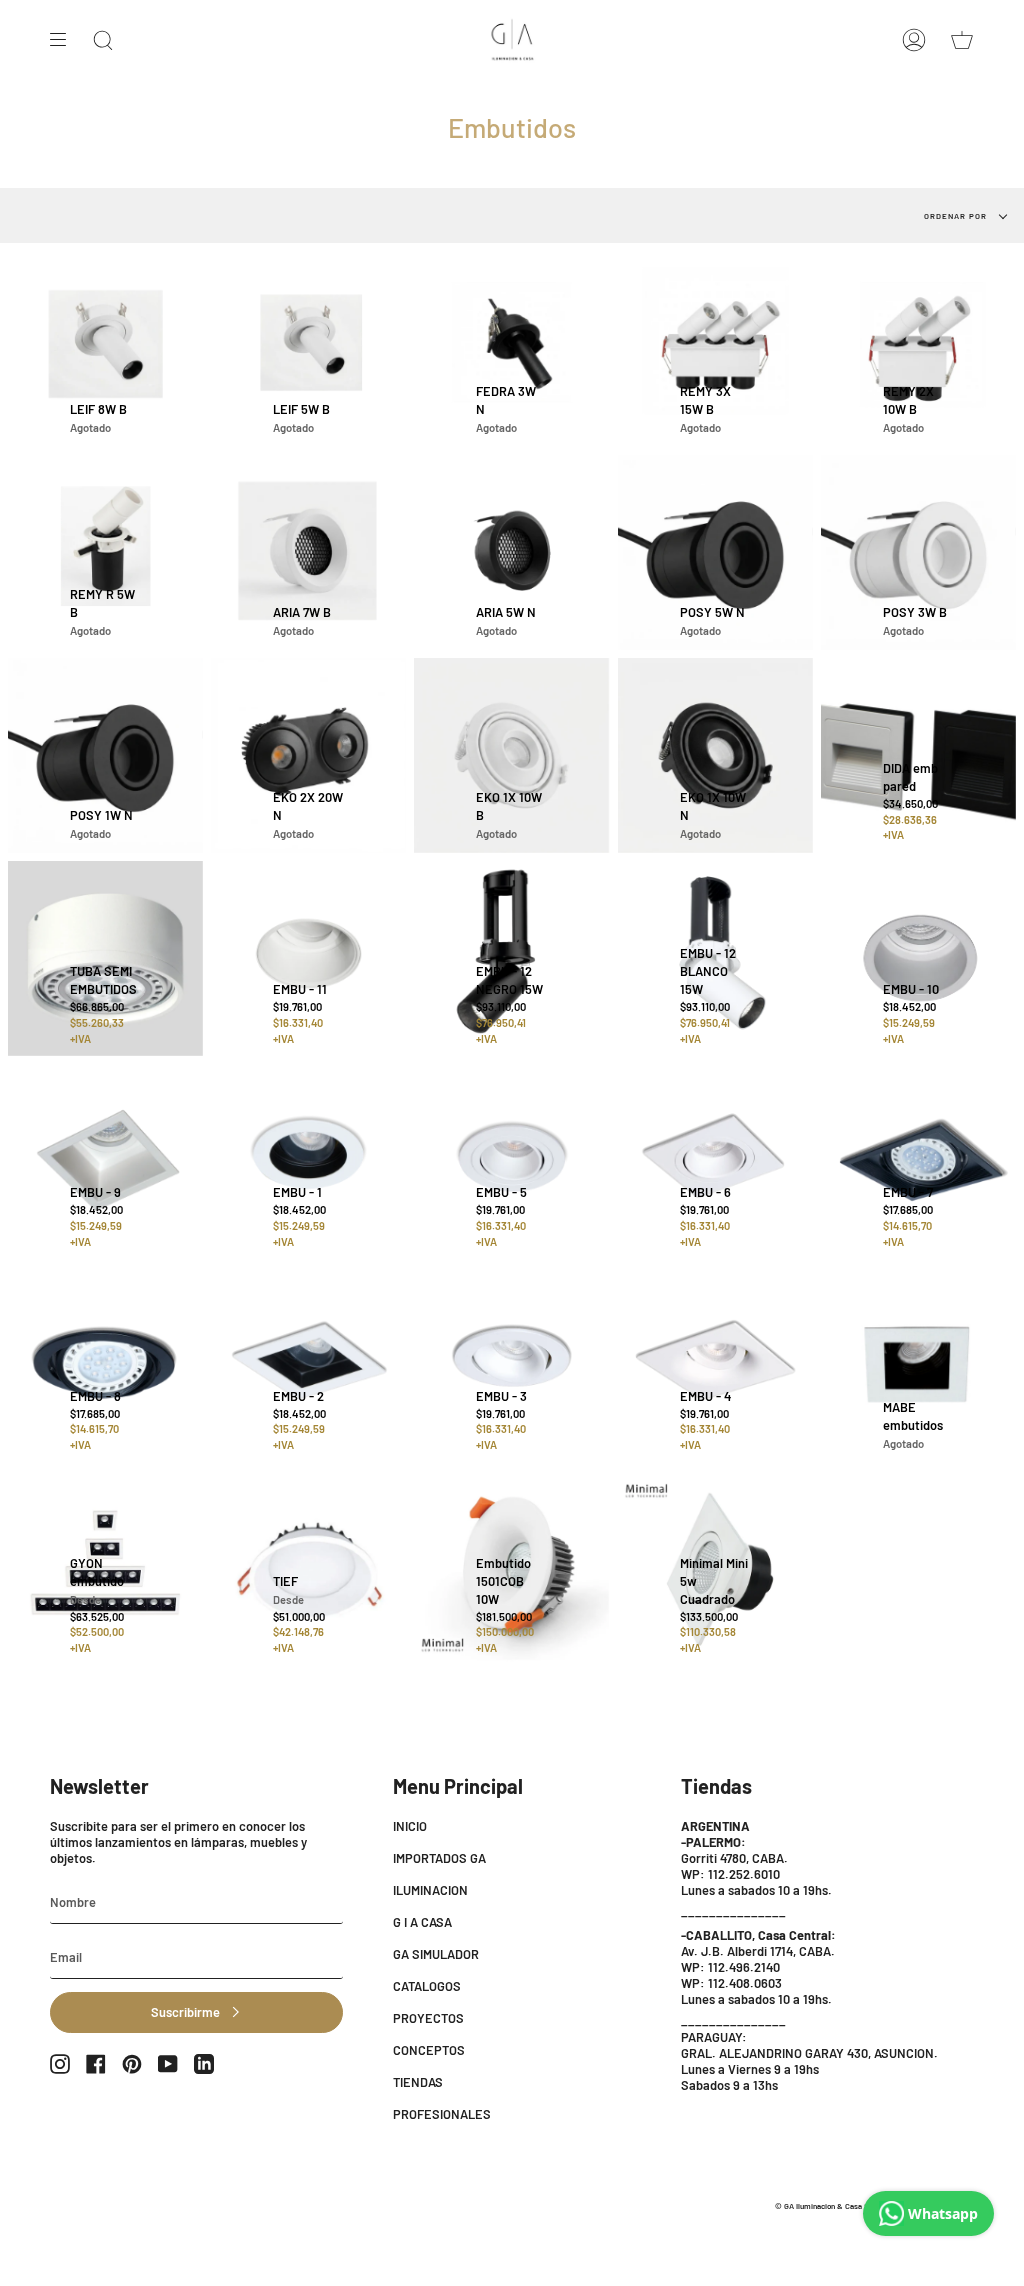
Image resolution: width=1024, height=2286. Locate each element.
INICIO (410, 1826)
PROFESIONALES (442, 2114)
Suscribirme (185, 2012)
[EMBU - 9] (105, 1161)
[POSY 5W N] (715, 552)
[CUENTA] (914, 40)
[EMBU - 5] (511, 1161)
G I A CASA (422, 1922)
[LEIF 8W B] (105, 348)
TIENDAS (418, 2082)
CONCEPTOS (429, 2050)
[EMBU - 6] (715, 1161)
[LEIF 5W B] (308, 348)
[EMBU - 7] (918, 1161)
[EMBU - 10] (918, 958)
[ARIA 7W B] (308, 552)
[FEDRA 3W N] (511, 348)
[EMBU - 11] (308, 958)
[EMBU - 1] (308, 1161)
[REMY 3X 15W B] (715, 348)
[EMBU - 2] (308, 1364)
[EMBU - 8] (105, 1364)
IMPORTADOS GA (439, 1858)
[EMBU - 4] (715, 1364)
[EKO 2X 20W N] (308, 755)
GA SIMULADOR (436, 1954)
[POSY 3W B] (918, 552)
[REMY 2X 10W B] (918, 348)
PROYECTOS (428, 2018)
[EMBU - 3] (511, 1364)
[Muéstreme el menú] (65, 40)
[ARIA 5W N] (511, 552)
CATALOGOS (427, 1986)
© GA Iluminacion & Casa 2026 (828, 2206)
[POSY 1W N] (105, 755)
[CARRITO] (962, 40)
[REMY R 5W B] (105, 552)
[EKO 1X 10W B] (511, 755)
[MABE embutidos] (918, 1364)
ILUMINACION (430, 1890)
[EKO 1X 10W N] (715, 755)
